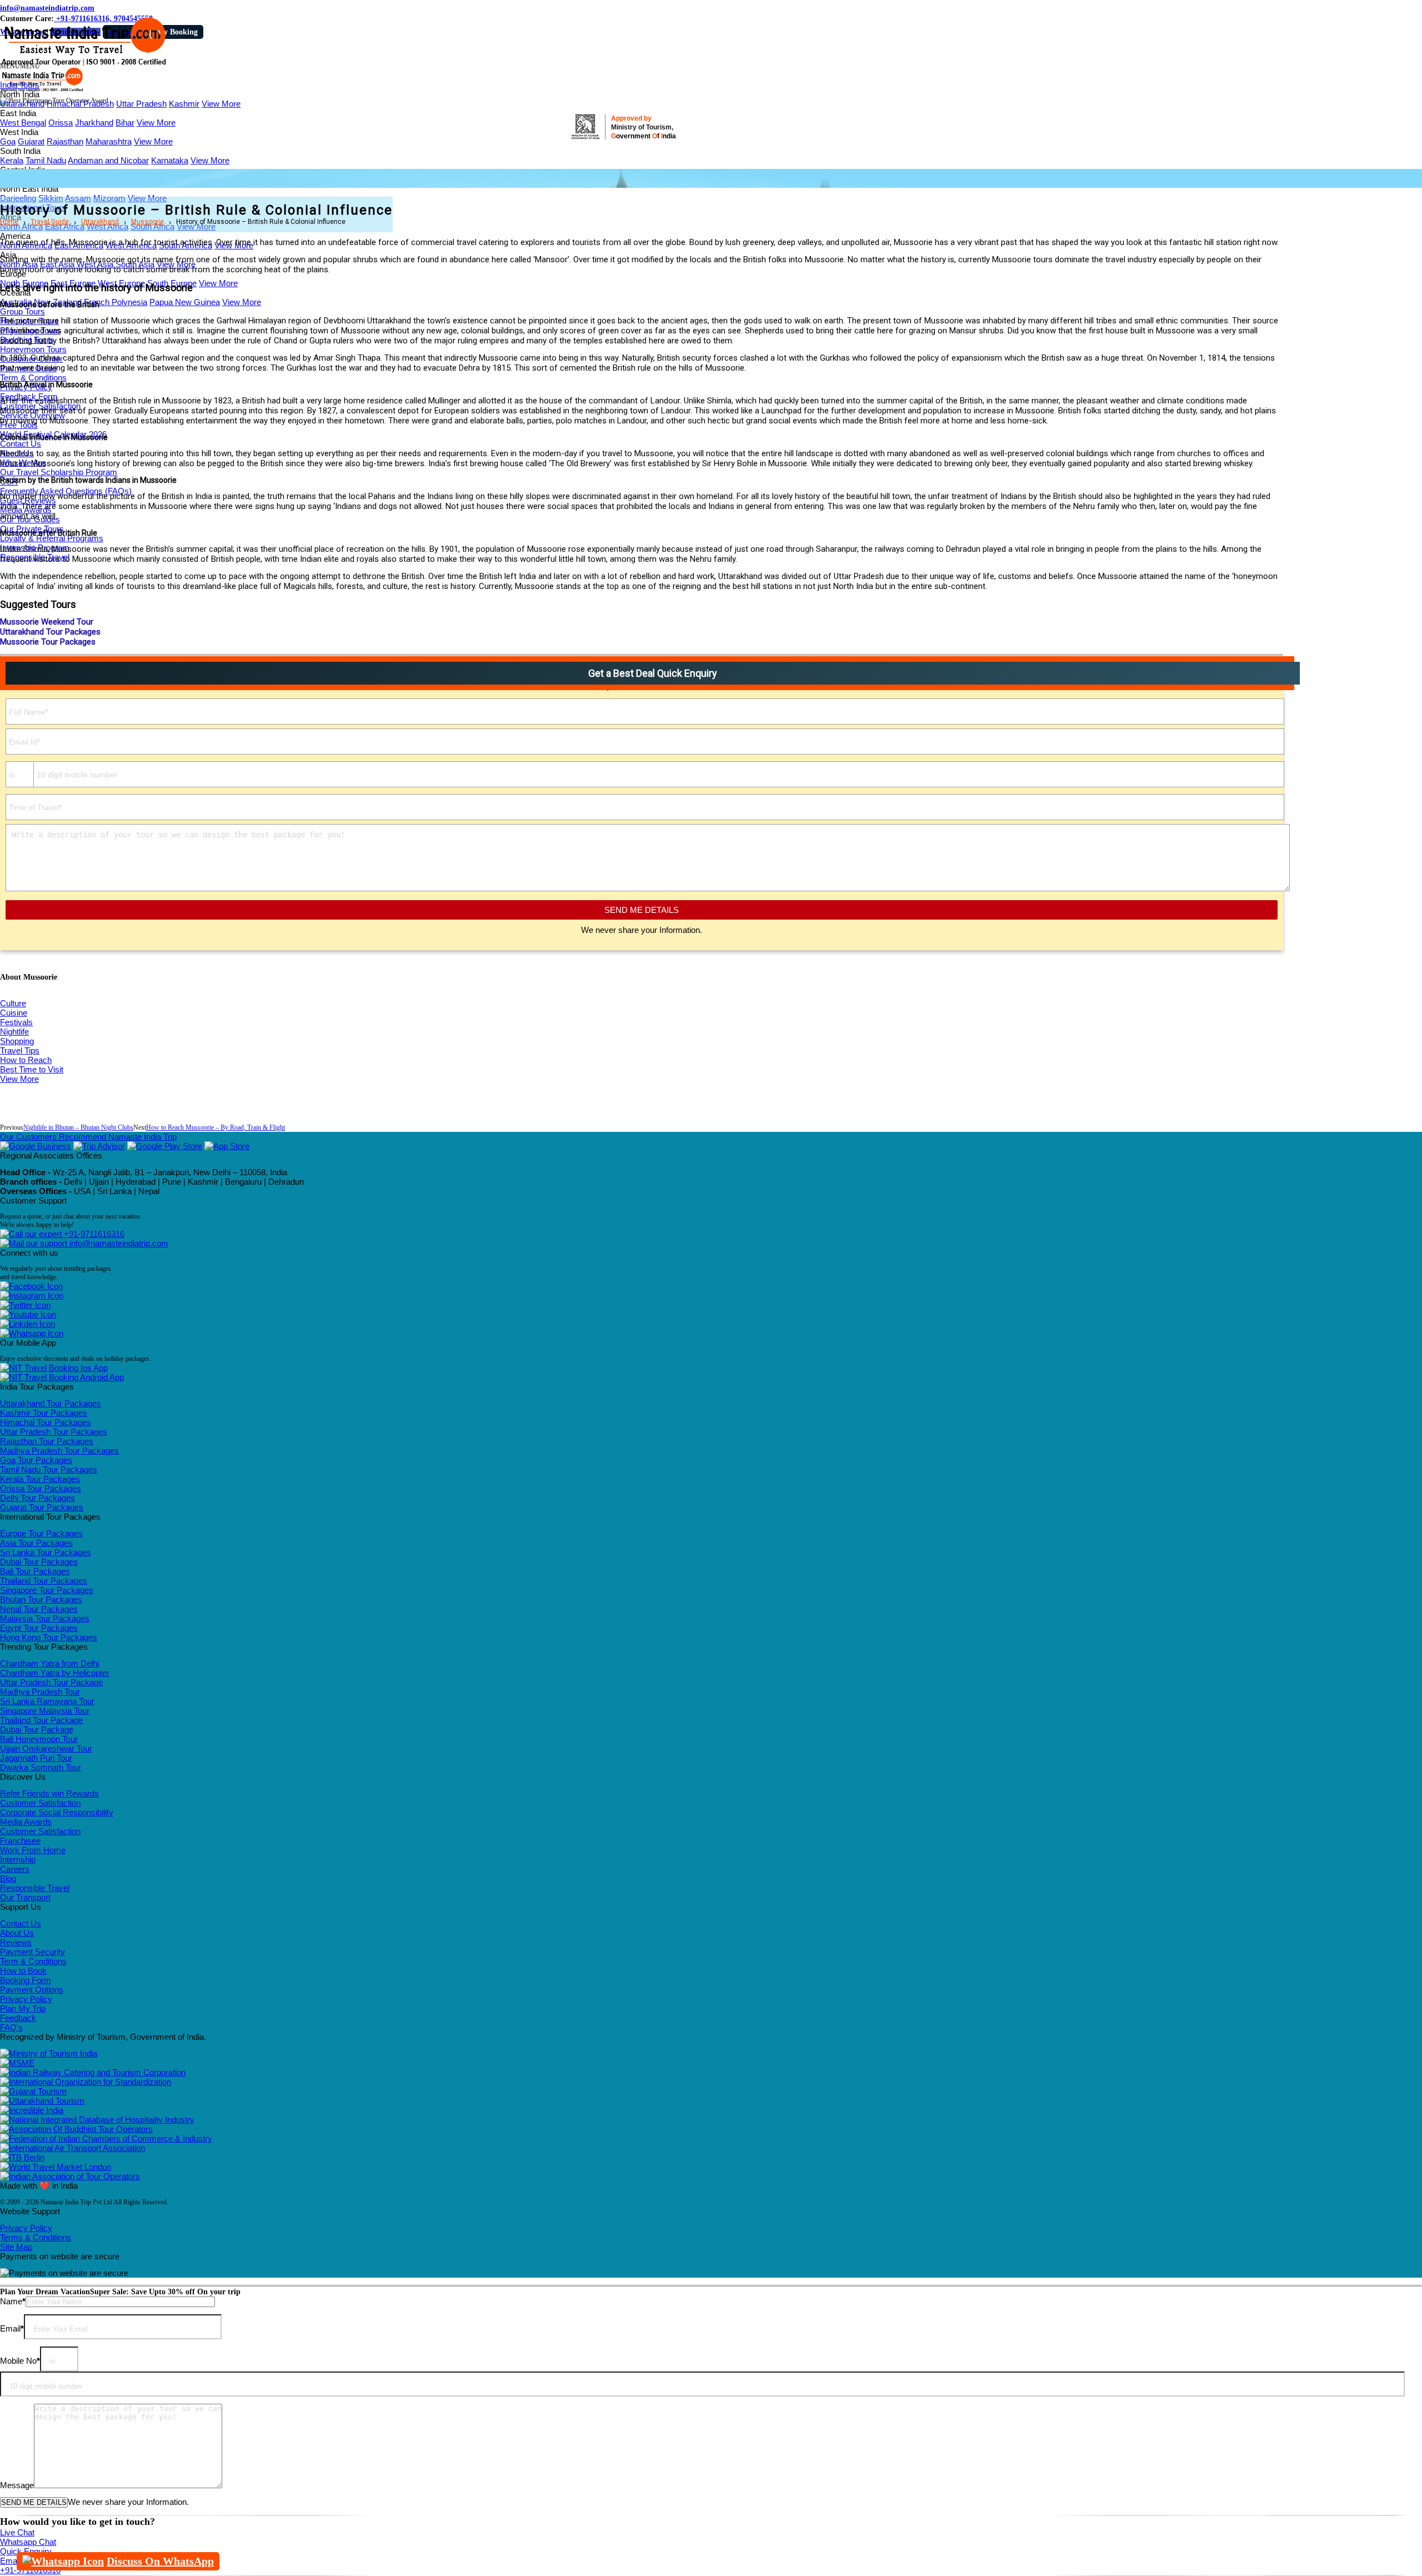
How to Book (23, 1971)
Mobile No (20, 2361)
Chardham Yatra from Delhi (49, 1663)
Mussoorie (147, 222)
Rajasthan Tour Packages (47, 1441)
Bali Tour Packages (35, 1571)
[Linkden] (27, 1324)
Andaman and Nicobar (108, 160)
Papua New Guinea (185, 302)
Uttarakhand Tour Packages (51, 1403)
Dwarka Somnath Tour (41, 1767)
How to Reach (26, 1060)
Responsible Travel (35, 1888)
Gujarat (31, 141)
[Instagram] (32, 1296)
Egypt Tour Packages (39, 1628)
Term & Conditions (33, 378)
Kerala (12, 160)
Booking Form (26, 1980)
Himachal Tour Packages (46, 1422)
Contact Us (21, 444)
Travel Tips (20, 1050)
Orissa (61, 123)
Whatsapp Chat (28, 2542)
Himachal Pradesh (80, 104)
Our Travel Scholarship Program (59, 472)
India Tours (20, 85)
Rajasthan (65, 141)
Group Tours (22, 311)
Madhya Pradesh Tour (40, 1692)
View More (221, 104)
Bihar (125, 123)
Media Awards (26, 1822)
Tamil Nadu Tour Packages (49, 1469)
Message (17, 2485)
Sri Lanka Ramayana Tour (47, 1701)
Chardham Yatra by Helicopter (55, 1673)
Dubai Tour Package (37, 1729)
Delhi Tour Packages (37, 1498)
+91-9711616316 (93, 1234)
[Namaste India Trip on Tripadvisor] (99, 1146)
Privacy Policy (26, 1999)
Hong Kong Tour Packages (49, 1637)
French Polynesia (116, 302)
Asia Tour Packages (36, 1543)
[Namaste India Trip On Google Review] (36, 1146)
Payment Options (32, 1990)
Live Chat (17, 2532)
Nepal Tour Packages (39, 1609)
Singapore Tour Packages (47, 1590)
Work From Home (33, 1850)
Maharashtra (109, 141)
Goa (8, 141)
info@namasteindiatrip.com (47, 8)
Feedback (18, 2018)
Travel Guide (50, 222)
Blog (8, 1878)
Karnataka (170, 160)
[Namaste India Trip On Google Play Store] (165, 1146)
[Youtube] (28, 1314)
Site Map (16, 2247)
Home (9, 222)
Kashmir (184, 104)
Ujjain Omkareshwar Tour (46, 1748)
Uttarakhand (22, 104)
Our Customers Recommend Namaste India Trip (88, 1137)
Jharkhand (94, 123)
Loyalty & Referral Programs (52, 538)
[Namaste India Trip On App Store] (227, 1146)
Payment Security (32, 1952)
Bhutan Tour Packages (41, 1599)
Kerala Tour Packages (40, 1479)
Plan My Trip (23, 2008)
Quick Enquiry (26, 2551)
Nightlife (14, 1032)
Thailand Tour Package (41, 1720)
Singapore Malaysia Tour (45, 1711)
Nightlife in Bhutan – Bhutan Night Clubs (78, 1127)
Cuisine (14, 1013)
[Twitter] (25, 1305)
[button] (20, 66)
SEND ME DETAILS (642, 910)
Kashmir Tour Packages (44, 1413)
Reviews (16, 1942)
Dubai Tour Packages (39, 1562)
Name (13, 2301)
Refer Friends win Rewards (49, 1793)
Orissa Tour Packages (41, 1488)
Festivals (16, 1022)
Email (12, 2328)
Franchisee (20, 1841)
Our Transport (25, 1897)
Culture (13, 1003)
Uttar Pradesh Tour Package (51, 1682)
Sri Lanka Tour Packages (46, 1552)
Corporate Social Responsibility (57, 1812)
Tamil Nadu (46, 160)
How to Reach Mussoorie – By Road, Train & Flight (216, 1127)
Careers (15, 1869)
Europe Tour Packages (41, 1533)
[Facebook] (31, 1286)
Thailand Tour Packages (44, 1581)
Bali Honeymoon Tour (39, 1739)
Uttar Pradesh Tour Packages (54, 1432)
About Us (17, 1933)
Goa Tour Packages (36, 1460)
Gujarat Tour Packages (42, 1507)
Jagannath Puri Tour (36, 1758)
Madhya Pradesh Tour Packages (59, 1451)
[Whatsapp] (32, 1333)
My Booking (177, 32)
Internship (18, 1859)
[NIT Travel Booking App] (54, 1368)
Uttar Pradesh (141, 104)
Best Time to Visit (32, 1069)
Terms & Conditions (36, 2237)
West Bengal (23, 123)
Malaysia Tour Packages (45, 1618)
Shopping (17, 1041)
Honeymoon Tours (33, 349)
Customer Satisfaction (40, 1803)
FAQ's (11, 2027)
